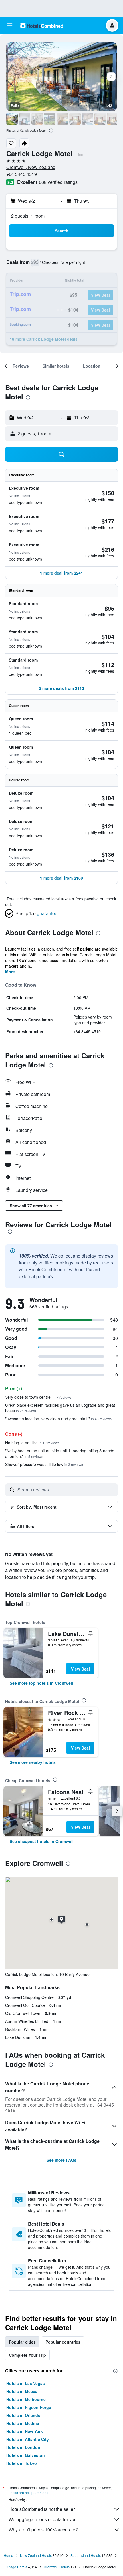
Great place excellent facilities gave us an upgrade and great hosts (60, 1408)
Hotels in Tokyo (22, 2463)
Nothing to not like (32, 1443)
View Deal (80, 1669)
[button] (10, 25)
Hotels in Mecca (22, 2391)
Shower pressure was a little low (44, 1464)
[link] (41, 1683)
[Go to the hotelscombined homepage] (42, 25)
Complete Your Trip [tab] (27, 2355)
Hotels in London (23, 2447)
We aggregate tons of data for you (43, 2519)
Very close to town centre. (38, 1397)
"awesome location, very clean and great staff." (58, 1419)
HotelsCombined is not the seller (42, 2509)
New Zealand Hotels (36, 2555)
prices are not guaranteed (29, 2492)
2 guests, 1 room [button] (28, 216)
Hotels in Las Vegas (26, 2383)
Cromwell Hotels (57, 2567)
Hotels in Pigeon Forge (29, 2407)
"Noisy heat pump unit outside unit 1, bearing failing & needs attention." (60, 1453)
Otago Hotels (17, 2567)
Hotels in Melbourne (26, 2399)
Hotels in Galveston (26, 2455)
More (10, 972)
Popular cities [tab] (22, 2342)
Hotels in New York (25, 2431)
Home (8, 2555)
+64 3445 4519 (22, 174)
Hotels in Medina (23, 2423)
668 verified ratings (58, 182)
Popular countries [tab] (63, 2342)
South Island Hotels (86, 2555)
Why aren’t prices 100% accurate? (43, 2530)
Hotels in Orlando (23, 2415)
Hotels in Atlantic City (28, 2439)
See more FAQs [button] (61, 2160)
